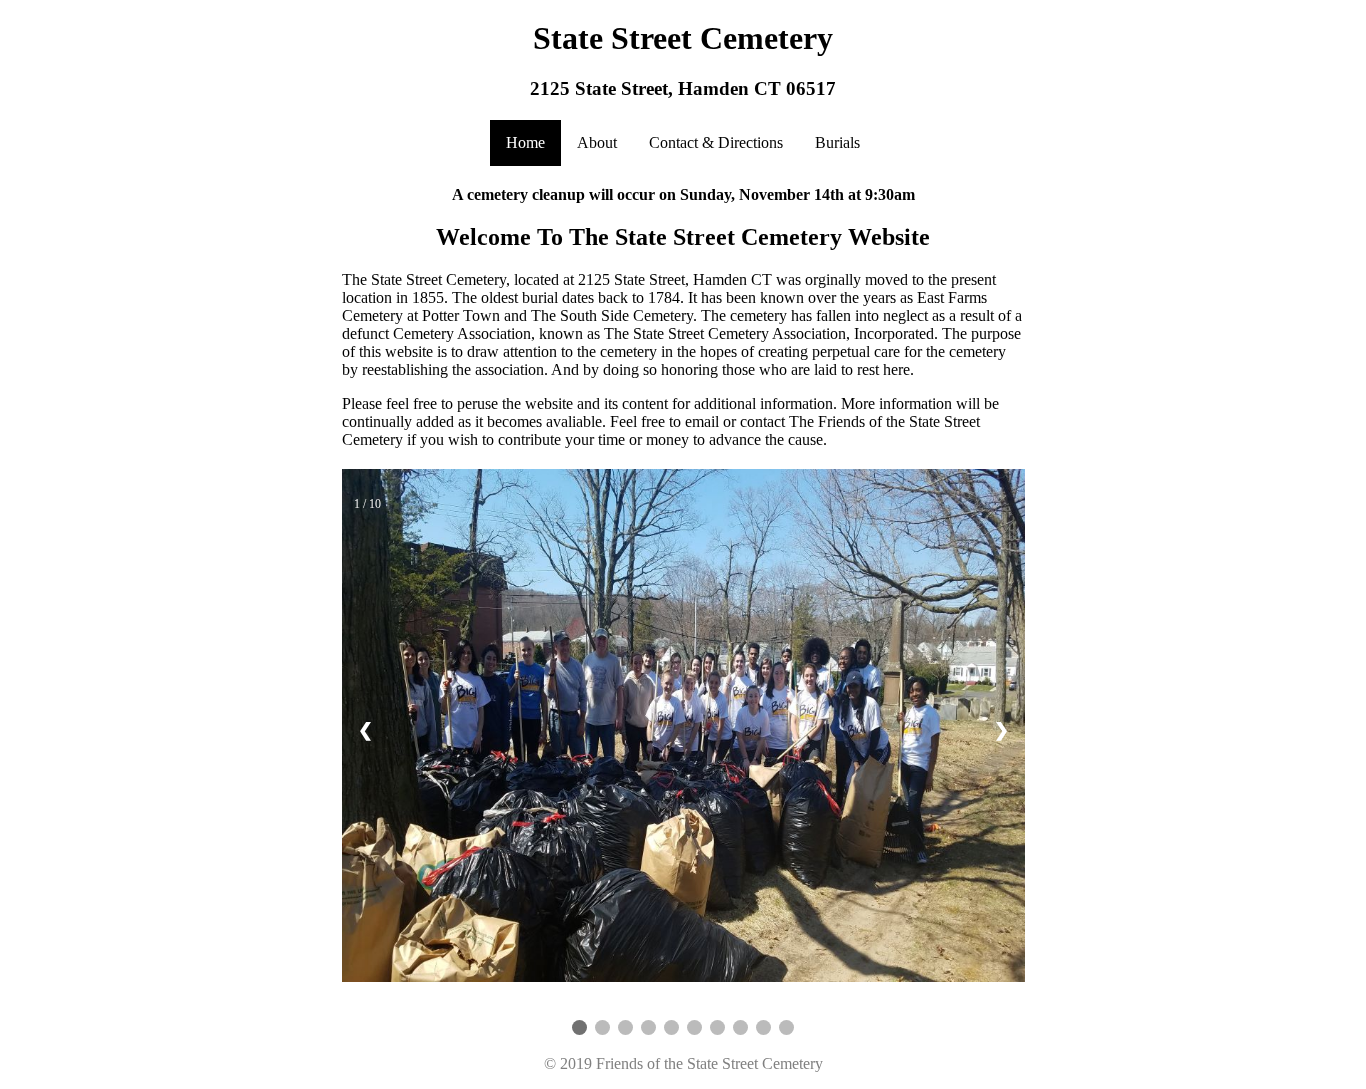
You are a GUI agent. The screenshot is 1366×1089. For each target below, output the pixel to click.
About (597, 142)
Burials (837, 142)
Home (525, 142)
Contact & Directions (716, 142)
